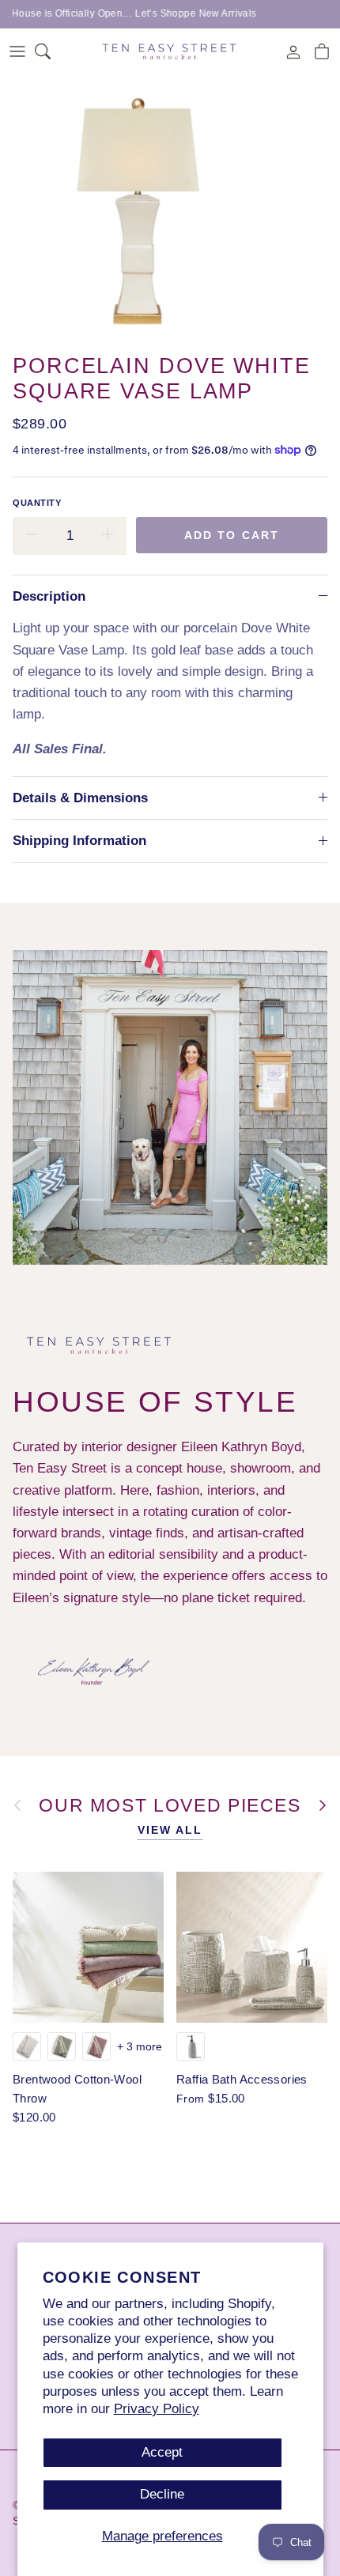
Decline (162, 2494)
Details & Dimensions (80, 798)
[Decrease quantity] (32, 536)
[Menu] (17, 51)
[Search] (52, 51)
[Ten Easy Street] (170, 51)
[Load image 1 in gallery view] (136, 209)
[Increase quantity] (108, 536)
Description (49, 596)
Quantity (37, 503)
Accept (162, 2452)
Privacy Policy (157, 2409)
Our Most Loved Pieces (170, 1806)
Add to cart (232, 535)
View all (170, 1830)
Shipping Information (79, 841)
